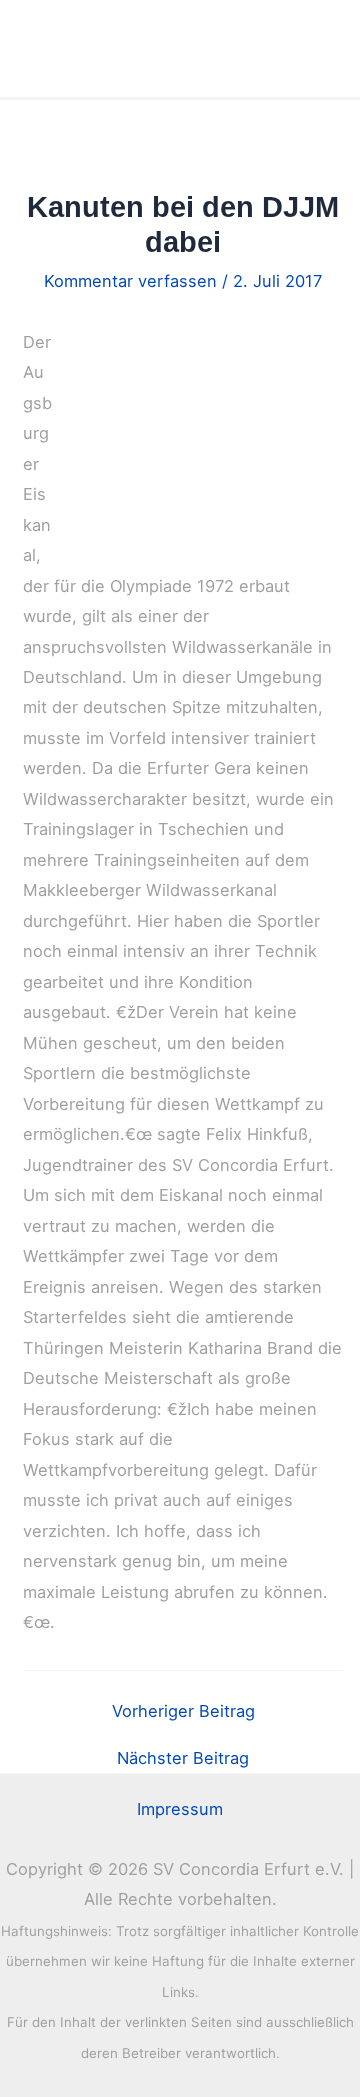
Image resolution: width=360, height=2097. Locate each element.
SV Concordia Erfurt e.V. (147, 48)
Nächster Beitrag (183, 1758)
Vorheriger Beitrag (183, 1711)
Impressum (180, 1809)
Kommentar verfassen (130, 281)
